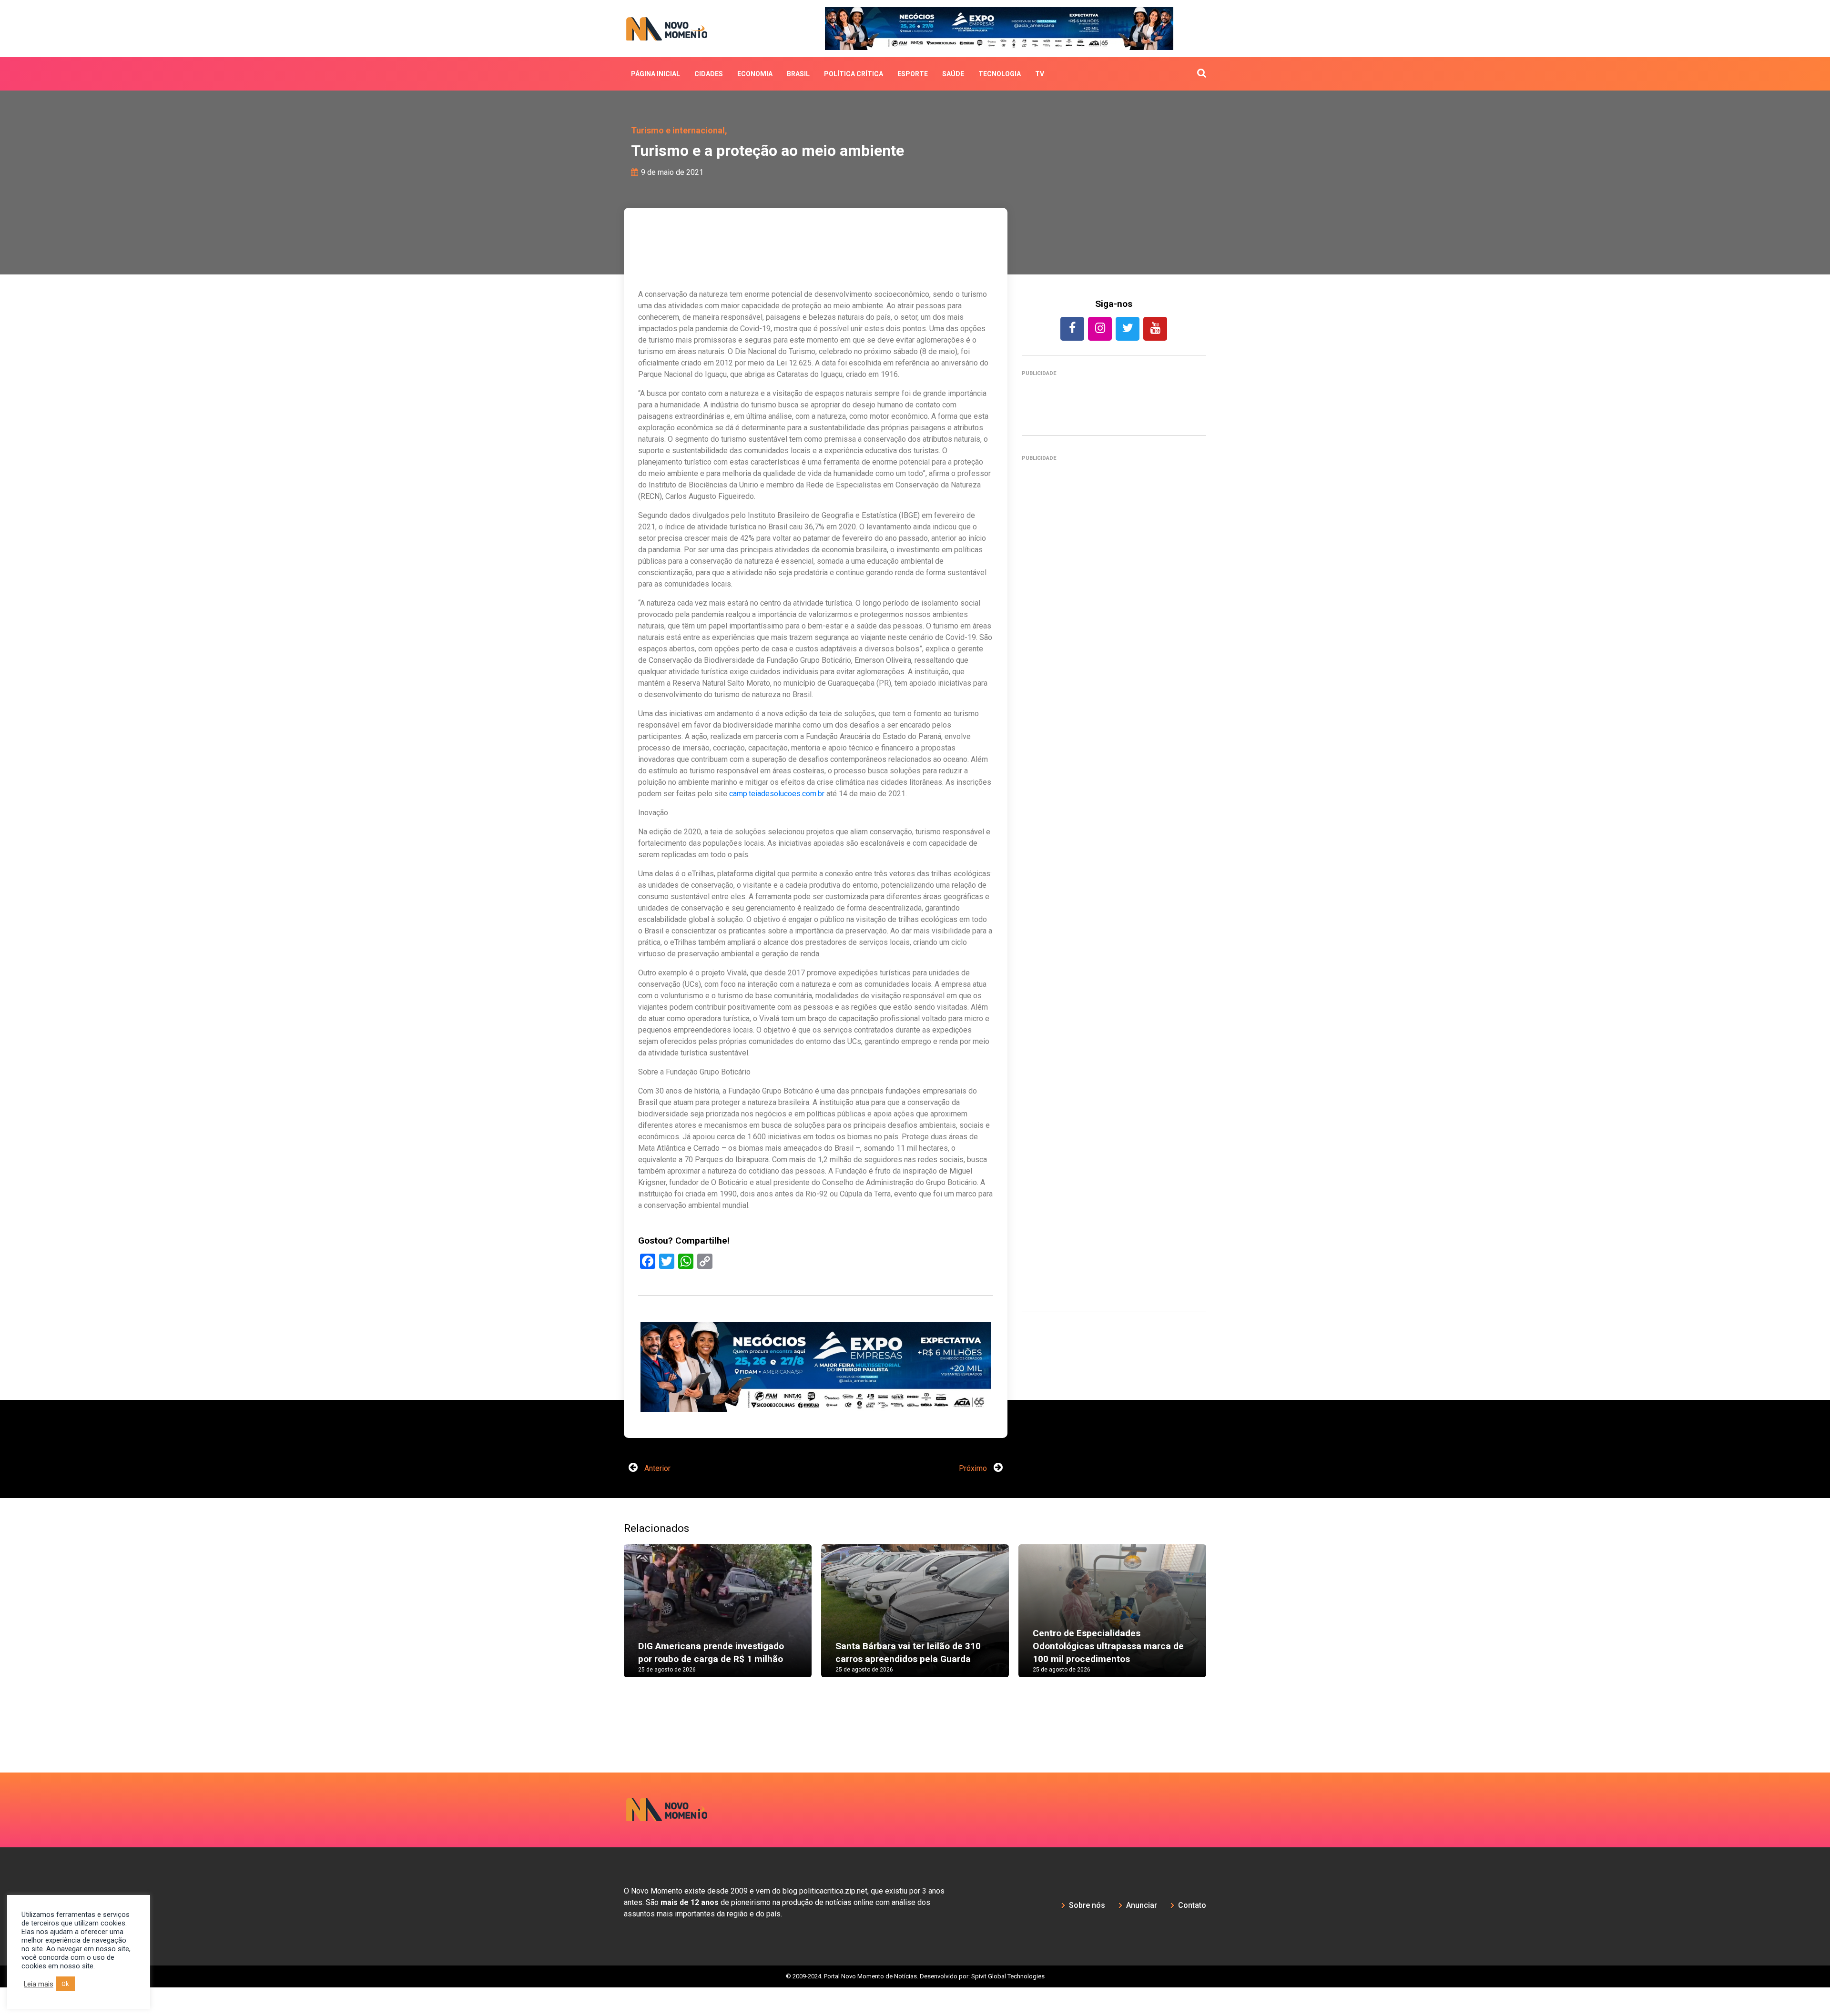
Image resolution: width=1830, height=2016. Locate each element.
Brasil (798, 74)
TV (1040, 74)
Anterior (656, 1497)
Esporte (913, 74)
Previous (610, 1649)
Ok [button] (65, 1984)
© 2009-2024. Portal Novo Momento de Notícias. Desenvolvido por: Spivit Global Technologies (915, 2005)
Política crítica (854, 74)
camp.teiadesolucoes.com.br (777, 794)
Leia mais (39, 1984)
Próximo (974, 1497)
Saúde (953, 74)
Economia (755, 74)
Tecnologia (1000, 74)
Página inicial (656, 74)
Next (1220, 1649)
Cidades (709, 74)
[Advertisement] (816, 1427)
